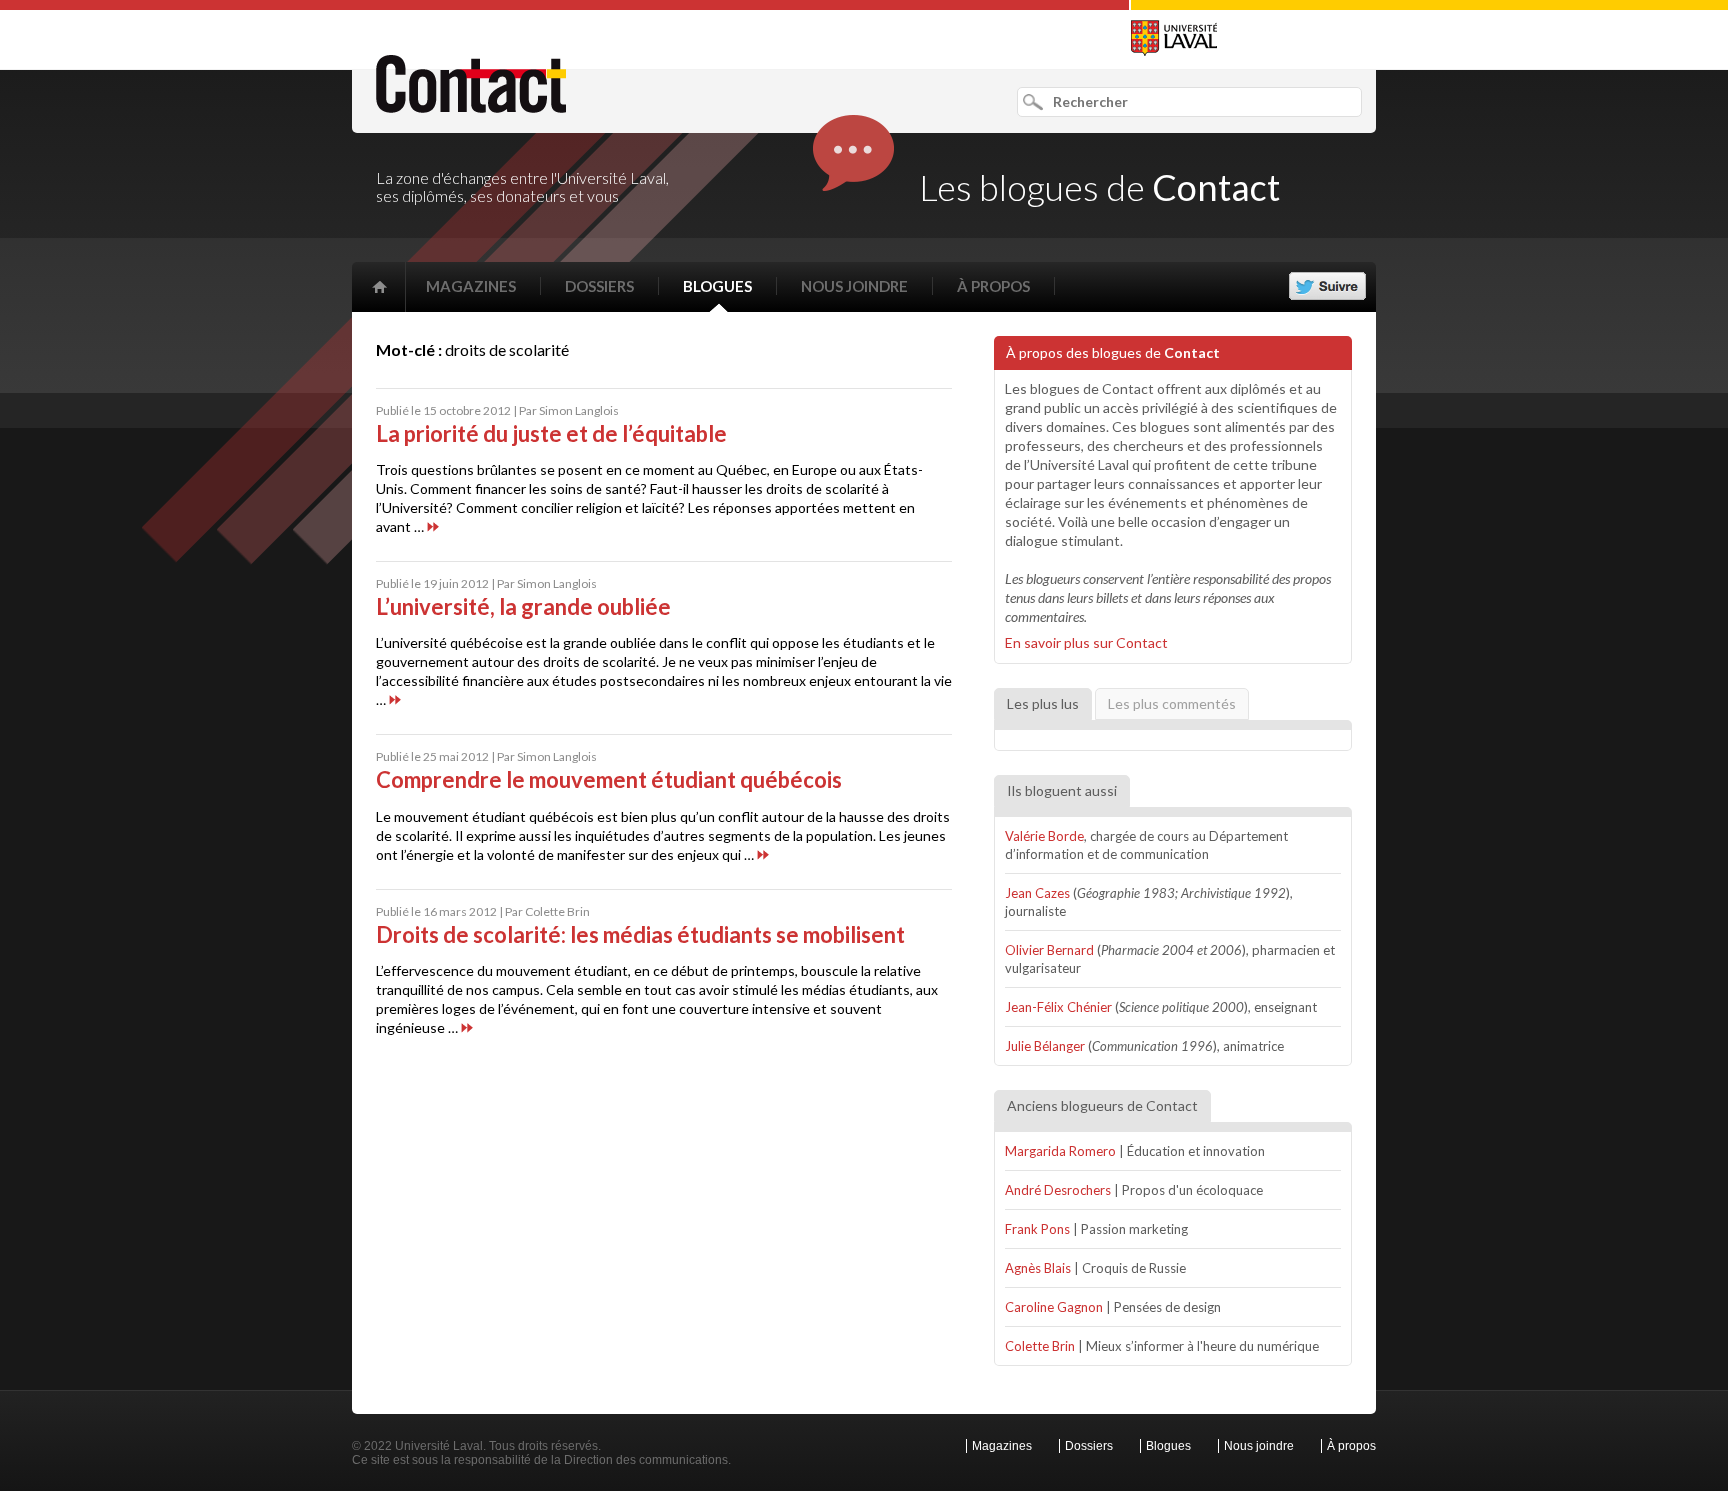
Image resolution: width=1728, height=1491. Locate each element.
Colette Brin (1040, 1346)
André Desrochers (1058, 1190)
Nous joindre (854, 286)
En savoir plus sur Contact (1086, 642)
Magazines (471, 286)
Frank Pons (1037, 1229)
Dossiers (599, 286)
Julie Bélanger (1045, 1046)
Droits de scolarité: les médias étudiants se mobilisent (640, 934)
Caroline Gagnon (1054, 1307)
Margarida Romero (1060, 1151)
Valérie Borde (1044, 836)
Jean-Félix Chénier (1058, 1007)
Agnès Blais (1038, 1268)
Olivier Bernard (1049, 950)
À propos (993, 286)
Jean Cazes (1037, 893)
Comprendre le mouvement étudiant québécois (609, 779)
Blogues (717, 286)
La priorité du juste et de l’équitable (551, 433)
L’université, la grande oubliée (523, 606)
